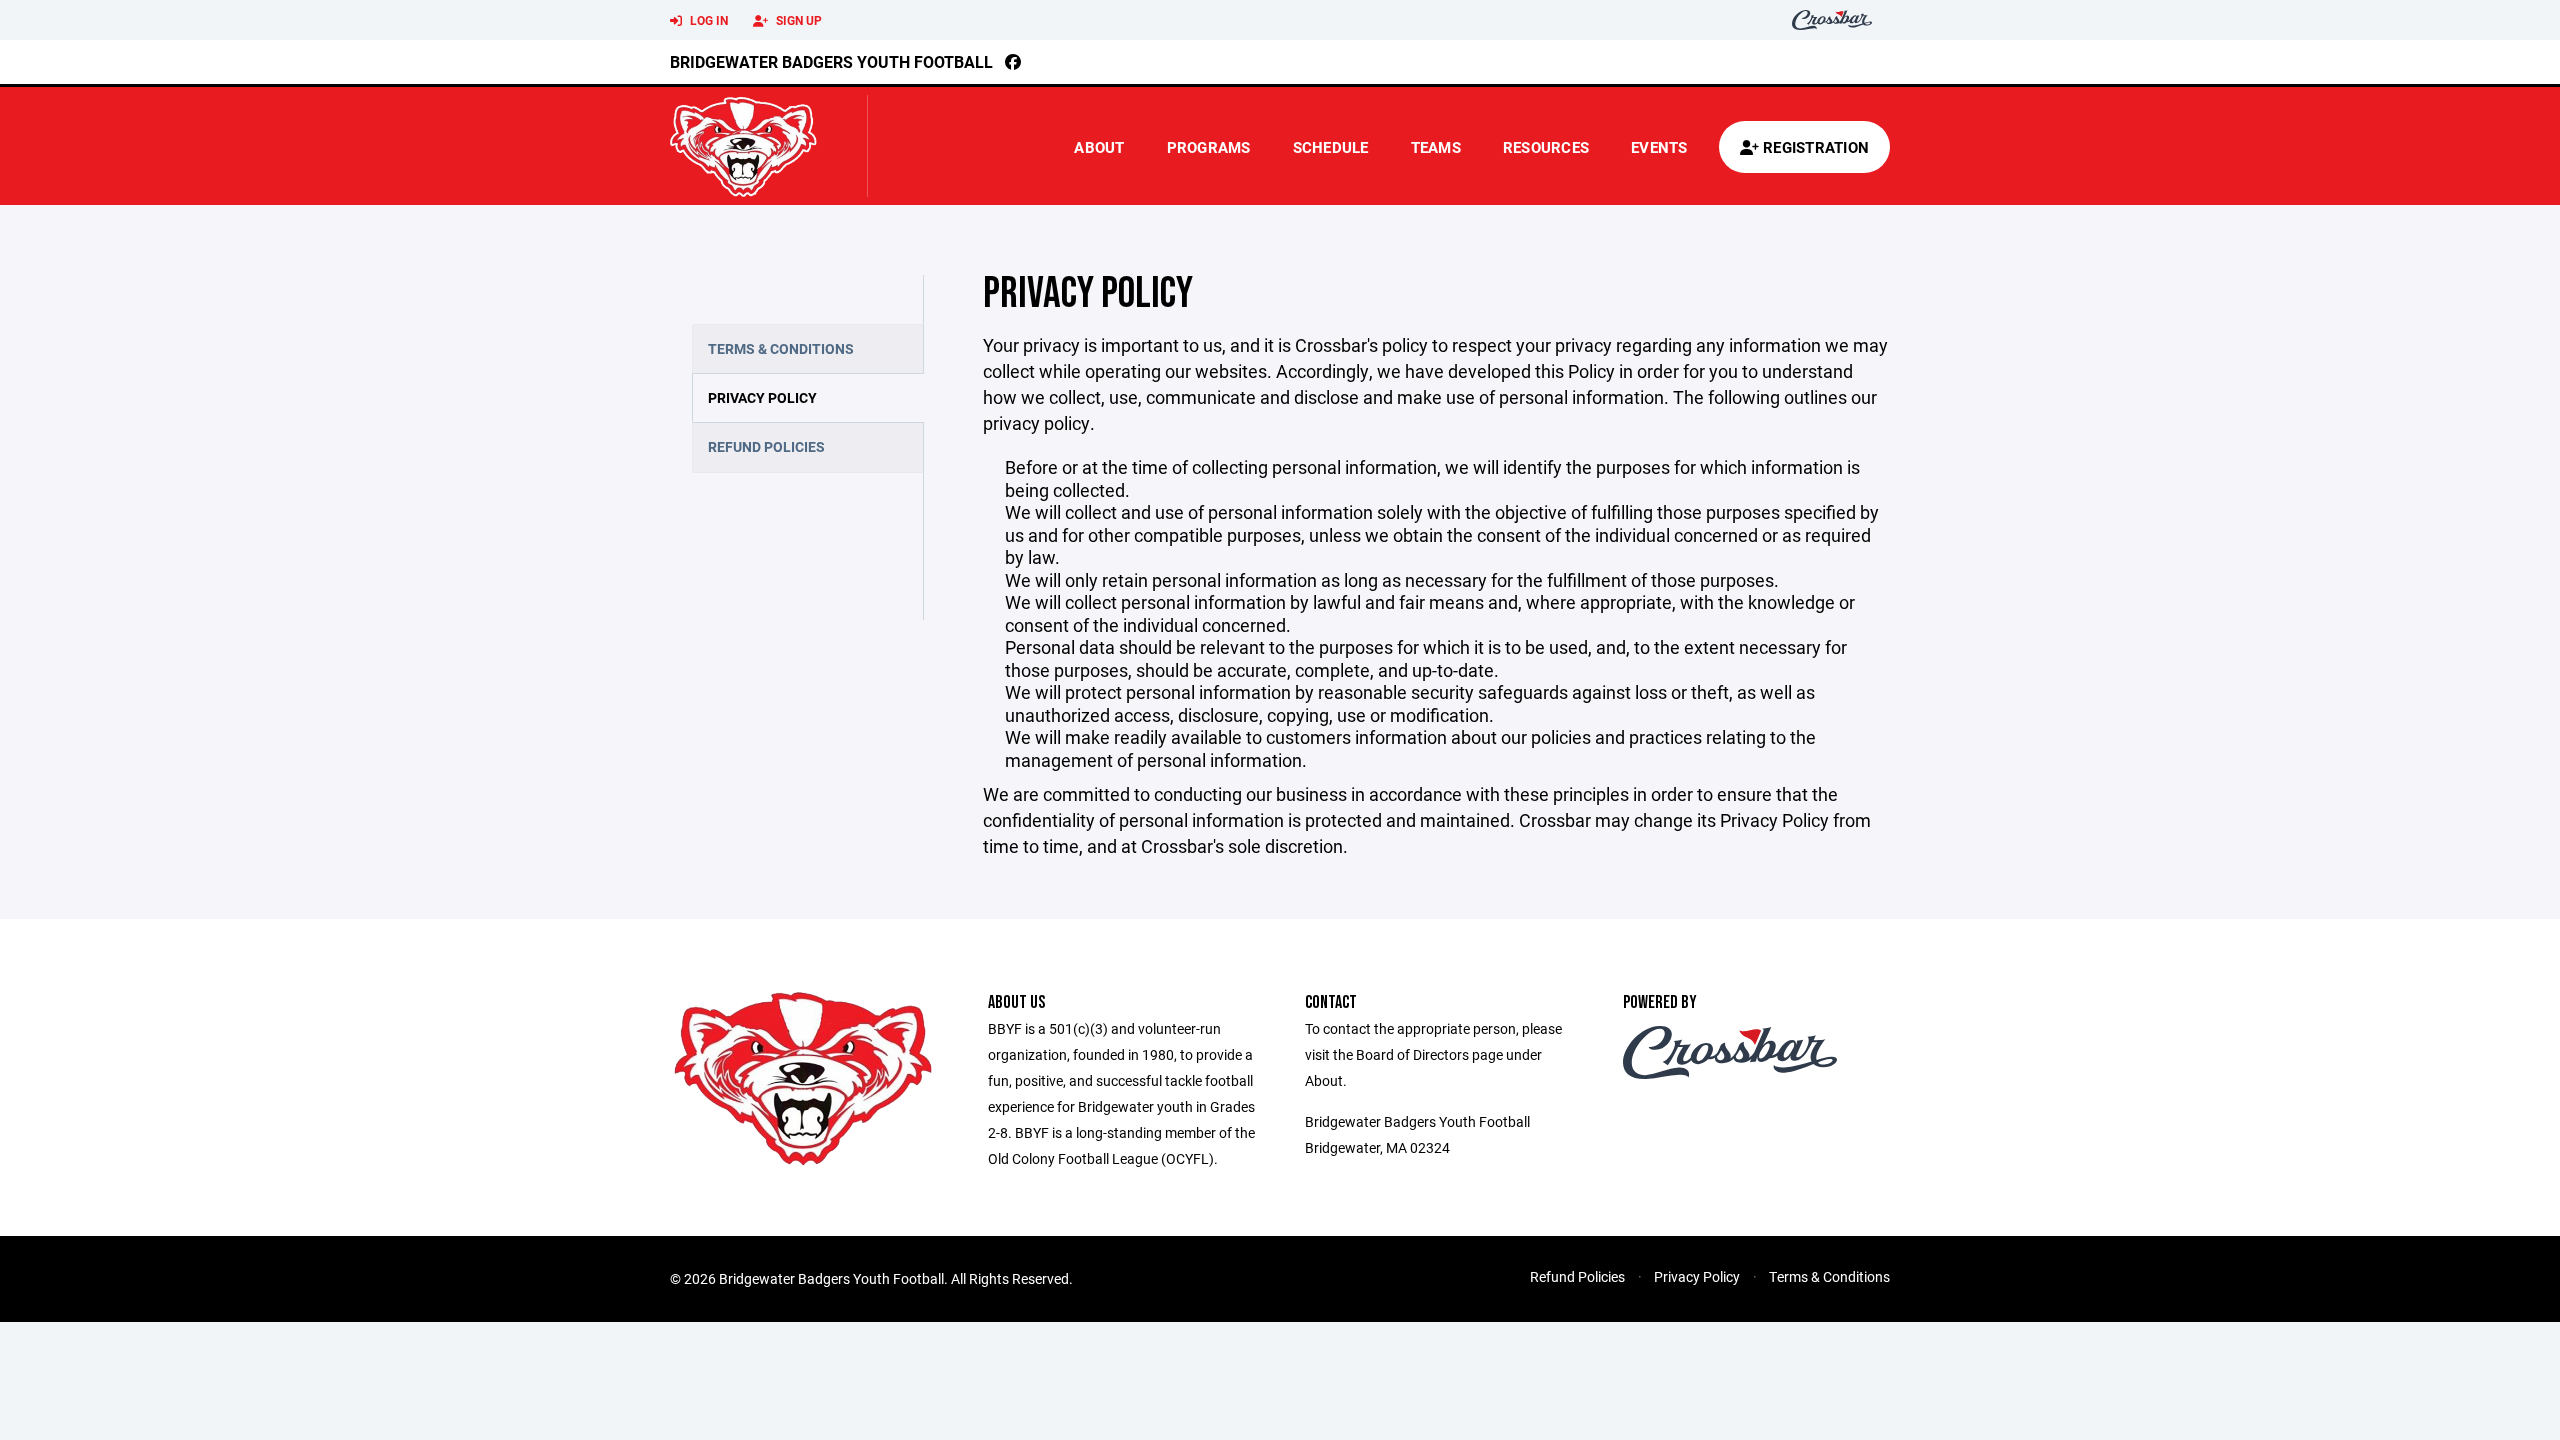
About (1099, 147)
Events (1659, 147)
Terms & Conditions (781, 348)
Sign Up (797, 20)
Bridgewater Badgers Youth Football (831, 61)
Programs (1209, 147)
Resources (1546, 147)
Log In (707, 20)
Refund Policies (766, 446)
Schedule (1331, 147)
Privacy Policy (762, 397)
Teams (1436, 147)
